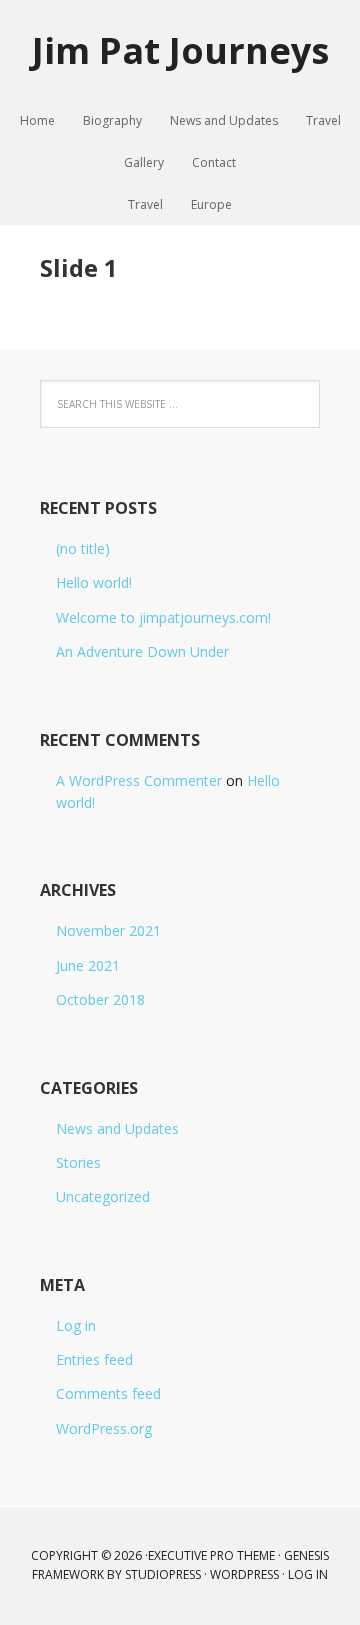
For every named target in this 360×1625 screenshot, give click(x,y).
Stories (78, 1162)
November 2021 (108, 930)
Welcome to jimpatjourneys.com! (163, 617)
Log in (76, 1325)
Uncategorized (103, 1196)
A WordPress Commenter (139, 780)
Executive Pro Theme (211, 1555)
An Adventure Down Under (142, 651)
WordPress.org (104, 1428)
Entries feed (94, 1359)
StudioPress (163, 1574)
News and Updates (117, 1128)
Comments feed (108, 1393)
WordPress (244, 1574)
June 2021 (88, 965)
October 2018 (100, 999)
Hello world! (94, 582)
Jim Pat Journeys (180, 49)
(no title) (83, 548)
